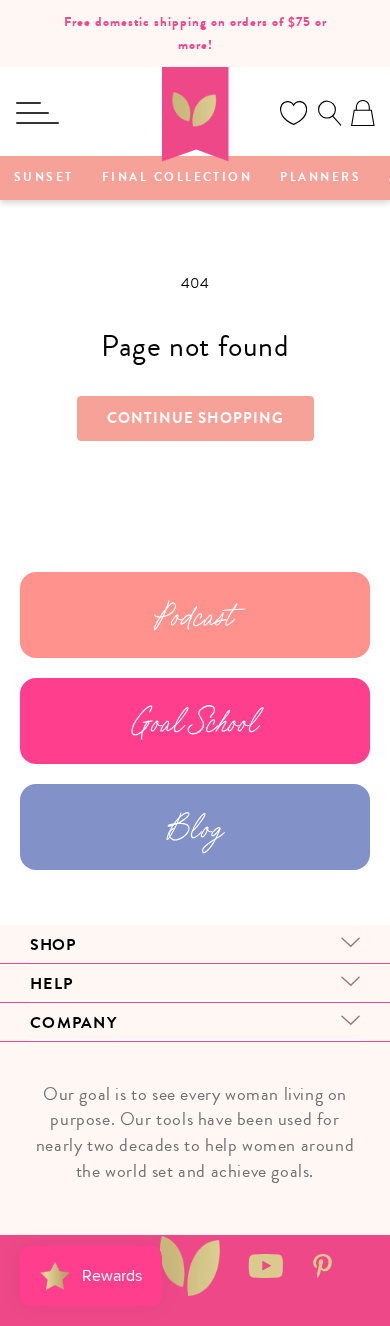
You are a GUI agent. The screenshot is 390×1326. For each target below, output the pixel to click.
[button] (37, 113)
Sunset (44, 178)
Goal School (195, 721)
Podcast (194, 615)
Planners (320, 178)
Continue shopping (195, 418)
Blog (195, 827)
